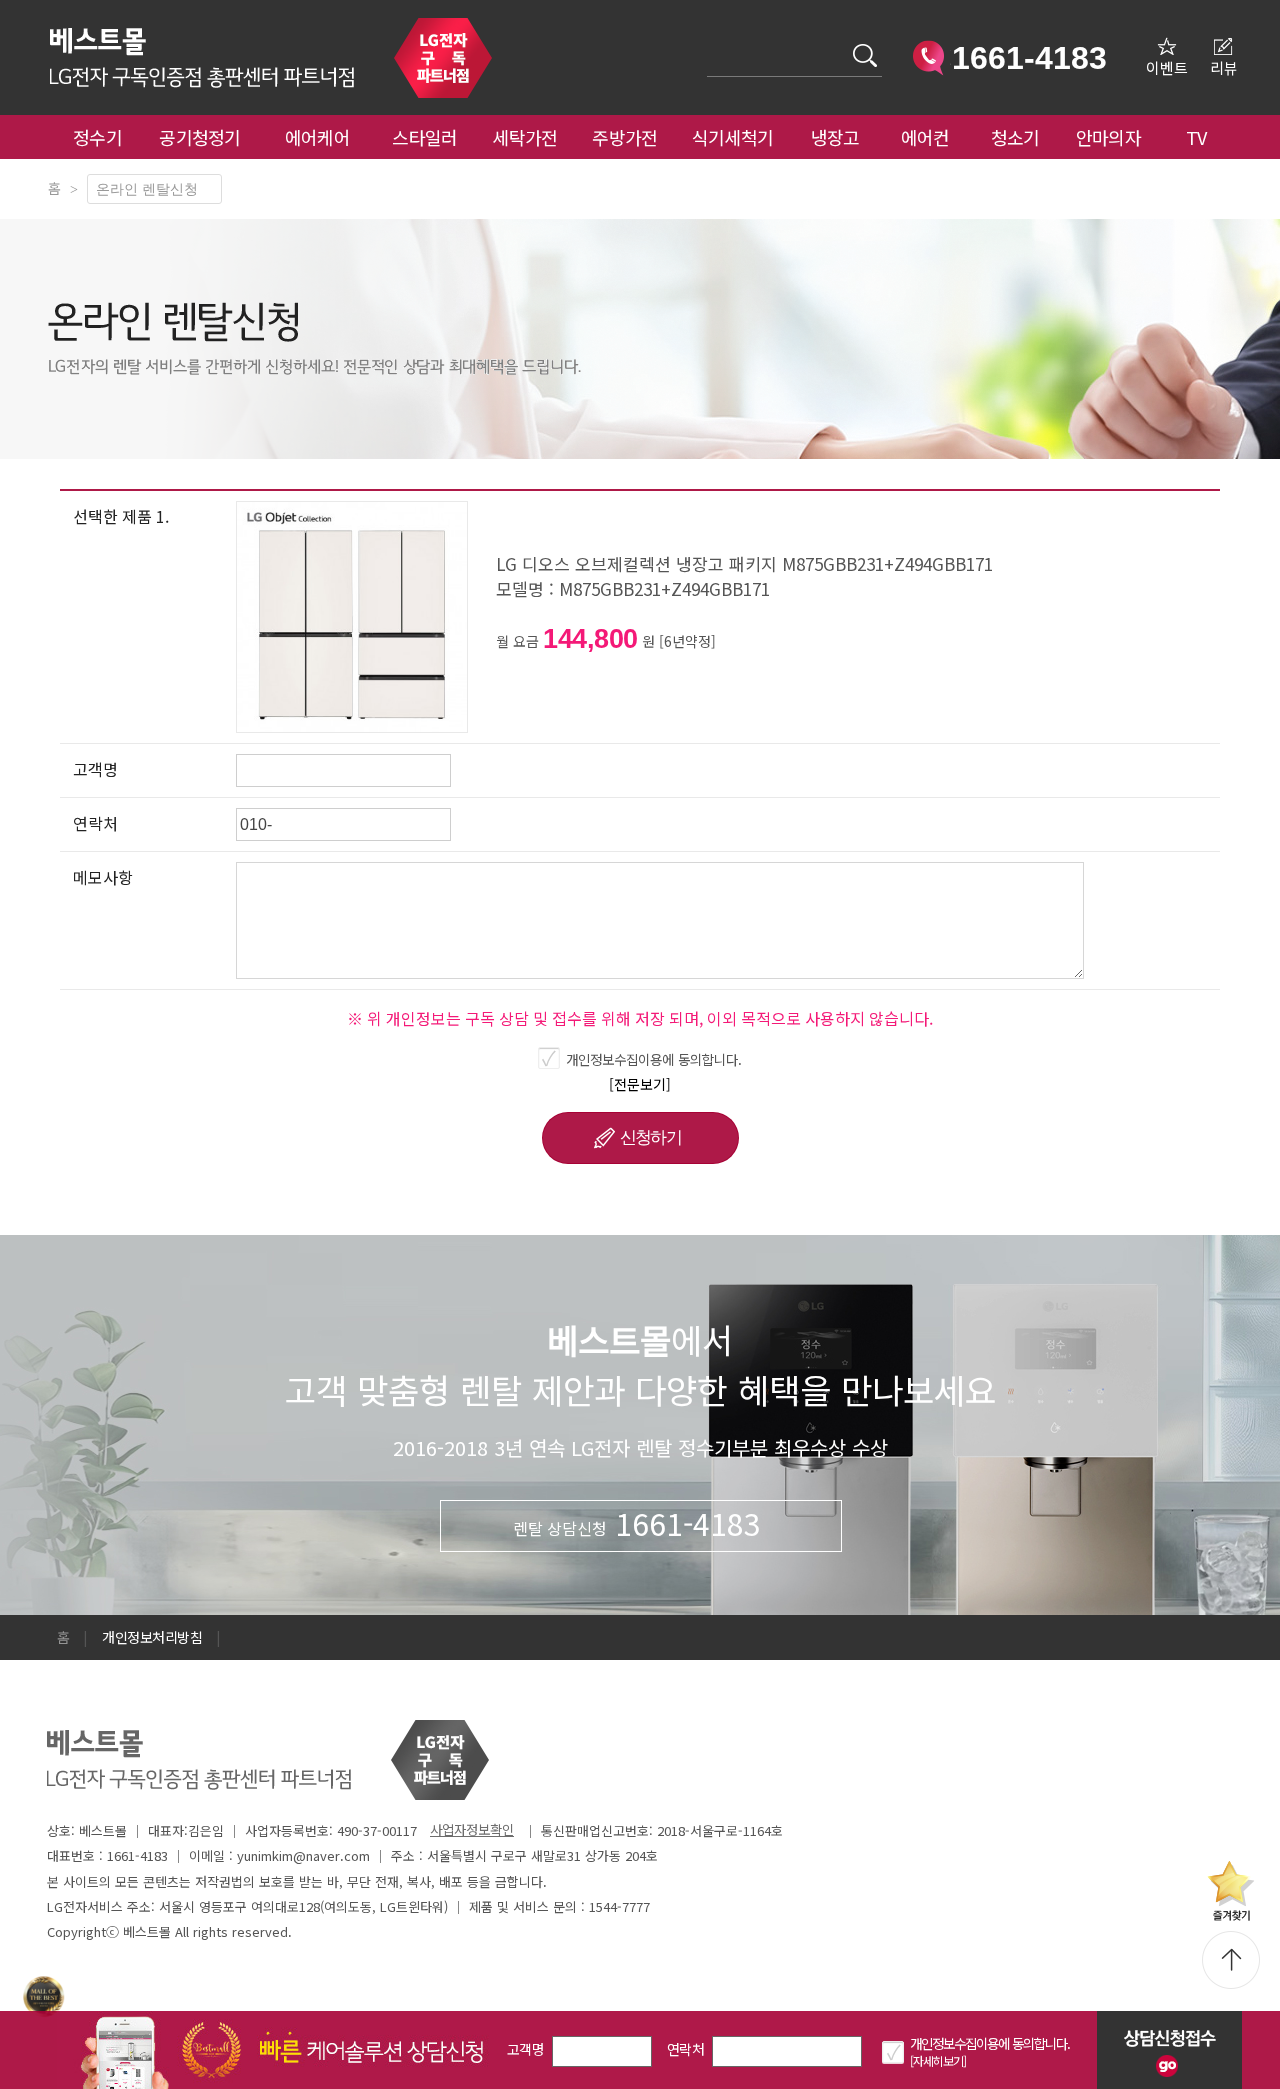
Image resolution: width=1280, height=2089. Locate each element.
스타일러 (424, 137)
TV (1196, 137)
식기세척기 (733, 137)
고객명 (525, 2049)
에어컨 (925, 137)
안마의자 (1113, 137)
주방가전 (624, 137)
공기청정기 (200, 137)
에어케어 (317, 137)
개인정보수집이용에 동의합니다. (654, 1059)
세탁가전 (524, 137)
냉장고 (835, 137)
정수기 (97, 137)
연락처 (685, 2049)
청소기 (1015, 137)
